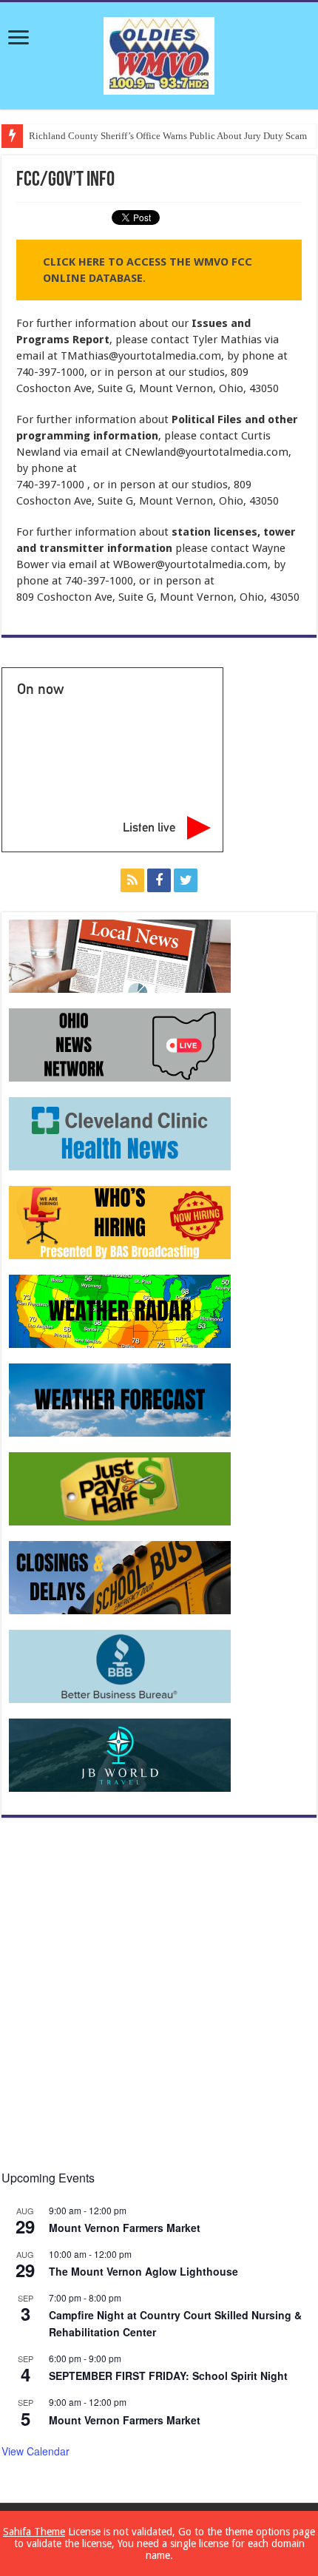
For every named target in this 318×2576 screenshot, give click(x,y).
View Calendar (35, 2451)
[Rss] (132, 880)
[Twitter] (186, 880)
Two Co (44, 136)
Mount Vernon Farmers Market (125, 2228)
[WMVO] (159, 53)
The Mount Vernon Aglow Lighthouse (143, 2271)
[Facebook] (159, 880)
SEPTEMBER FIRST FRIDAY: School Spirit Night (168, 2376)
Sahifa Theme (34, 2532)
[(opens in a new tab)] (120, 1133)
